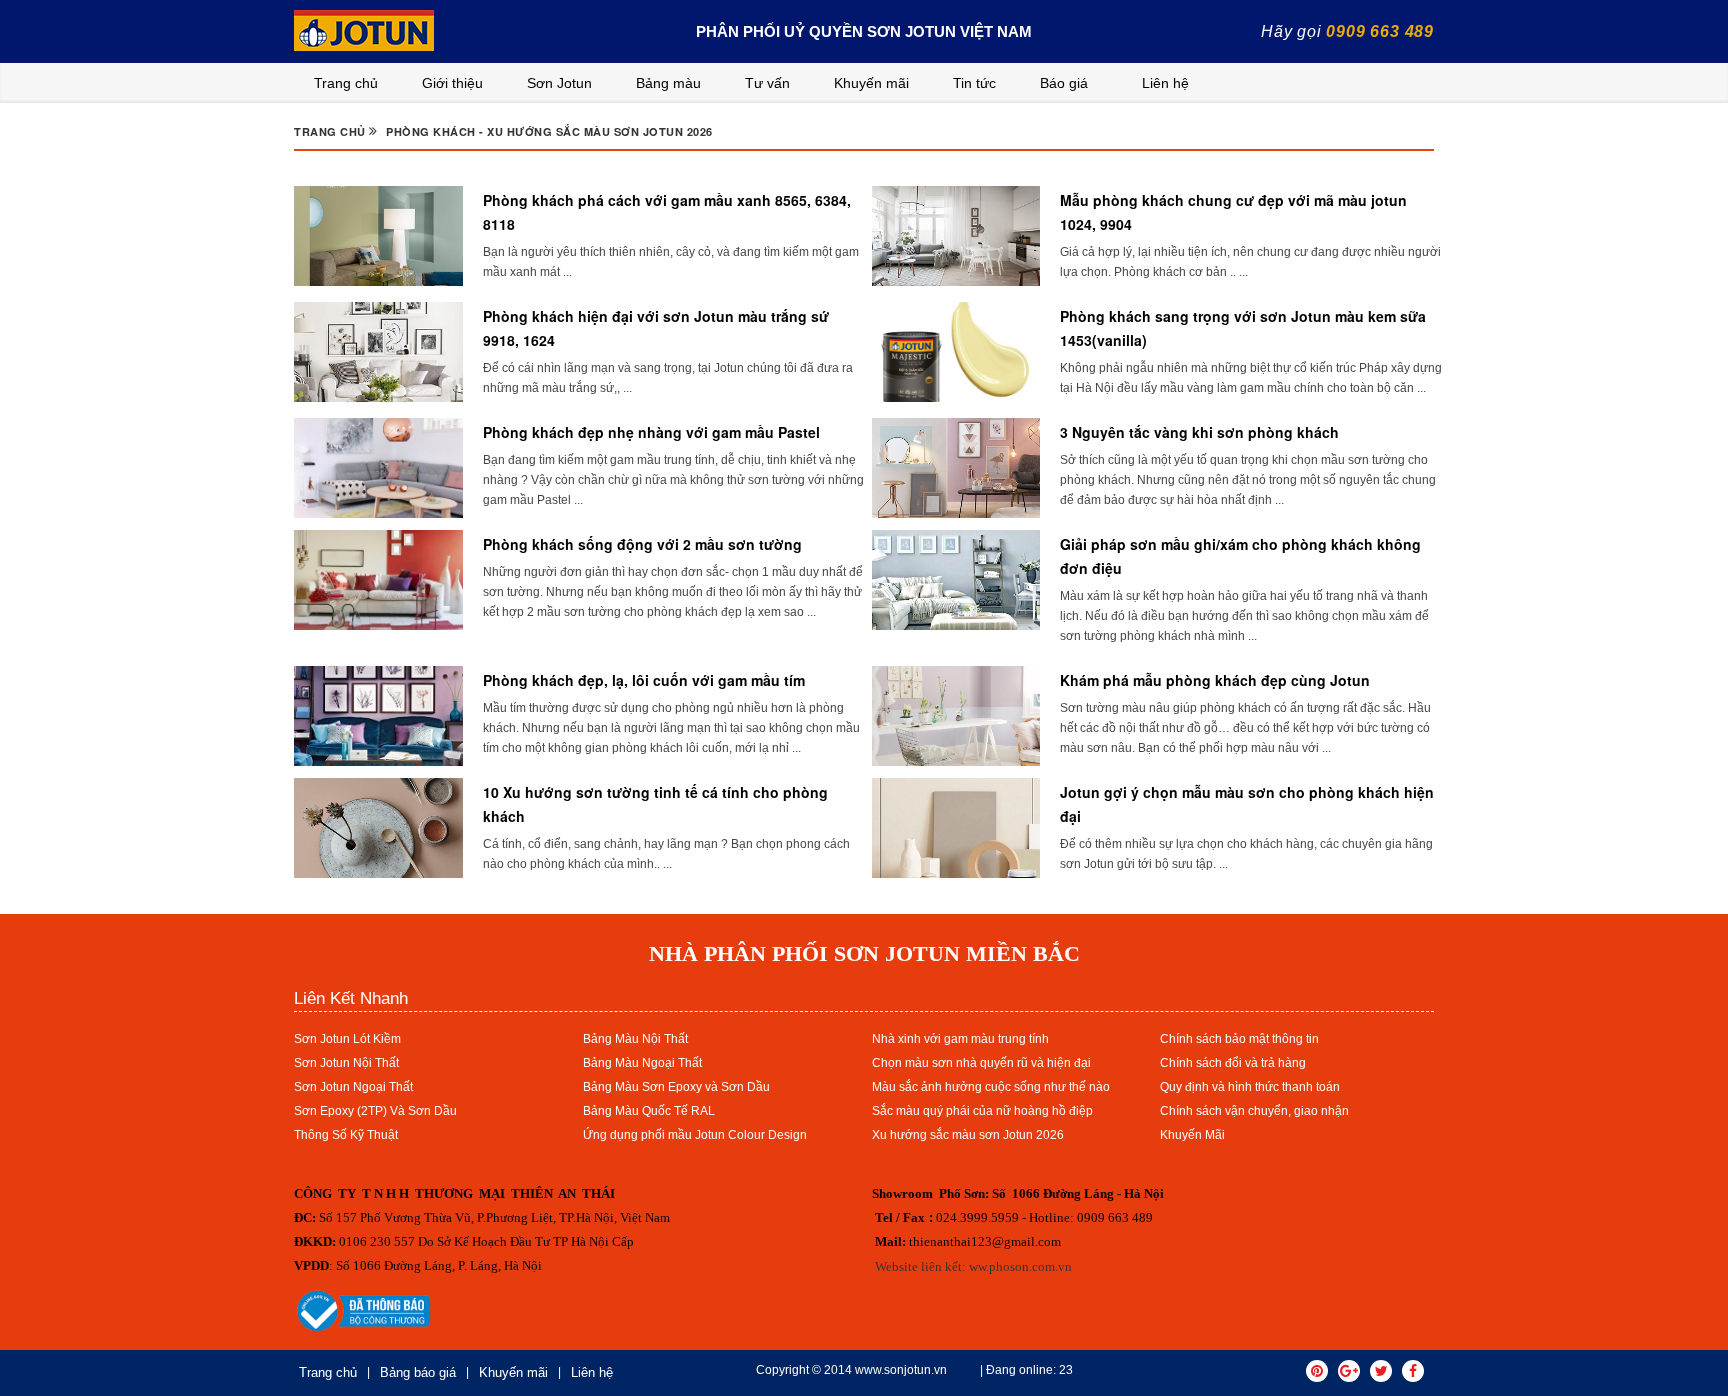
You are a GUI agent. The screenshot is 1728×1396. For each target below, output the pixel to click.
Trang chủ (346, 83)
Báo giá (1064, 83)
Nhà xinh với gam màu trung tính (960, 1039)
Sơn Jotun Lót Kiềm (347, 1039)
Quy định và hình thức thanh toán (1250, 1087)
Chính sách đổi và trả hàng (1233, 1063)
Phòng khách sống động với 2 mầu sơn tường (642, 544)
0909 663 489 (1380, 31)
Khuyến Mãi (1192, 1135)
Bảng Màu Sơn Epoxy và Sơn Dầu (676, 1087)
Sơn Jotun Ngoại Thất (353, 1087)
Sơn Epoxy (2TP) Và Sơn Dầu (375, 1111)
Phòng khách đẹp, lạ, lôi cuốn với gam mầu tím (644, 680)
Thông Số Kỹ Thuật (346, 1135)
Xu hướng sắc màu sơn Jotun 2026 (968, 1135)
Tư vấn (767, 83)
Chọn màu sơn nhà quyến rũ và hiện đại (981, 1063)
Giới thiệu (452, 83)
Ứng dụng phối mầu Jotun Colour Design (695, 1135)
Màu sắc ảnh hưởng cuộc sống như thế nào (991, 1087)
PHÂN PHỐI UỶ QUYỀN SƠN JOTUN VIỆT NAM (864, 31)
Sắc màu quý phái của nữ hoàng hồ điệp (982, 1111)
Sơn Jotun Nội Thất (346, 1063)
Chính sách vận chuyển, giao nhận (1254, 1111)
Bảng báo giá (418, 1372)
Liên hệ (1165, 83)
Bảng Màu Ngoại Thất (642, 1063)
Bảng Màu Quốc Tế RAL (649, 1111)
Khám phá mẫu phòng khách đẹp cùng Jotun (1215, 680)
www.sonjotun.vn (901, 1370)
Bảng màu (668, 83)
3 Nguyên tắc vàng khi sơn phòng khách (1199, 432)
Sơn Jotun (559, 83)
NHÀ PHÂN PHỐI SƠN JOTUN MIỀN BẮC (864, 953)
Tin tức (974, 83)
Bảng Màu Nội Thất (635, 1039)
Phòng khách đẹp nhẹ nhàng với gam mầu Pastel (651, 432)
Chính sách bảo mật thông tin (1239, 1039)
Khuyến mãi (871, 83)
